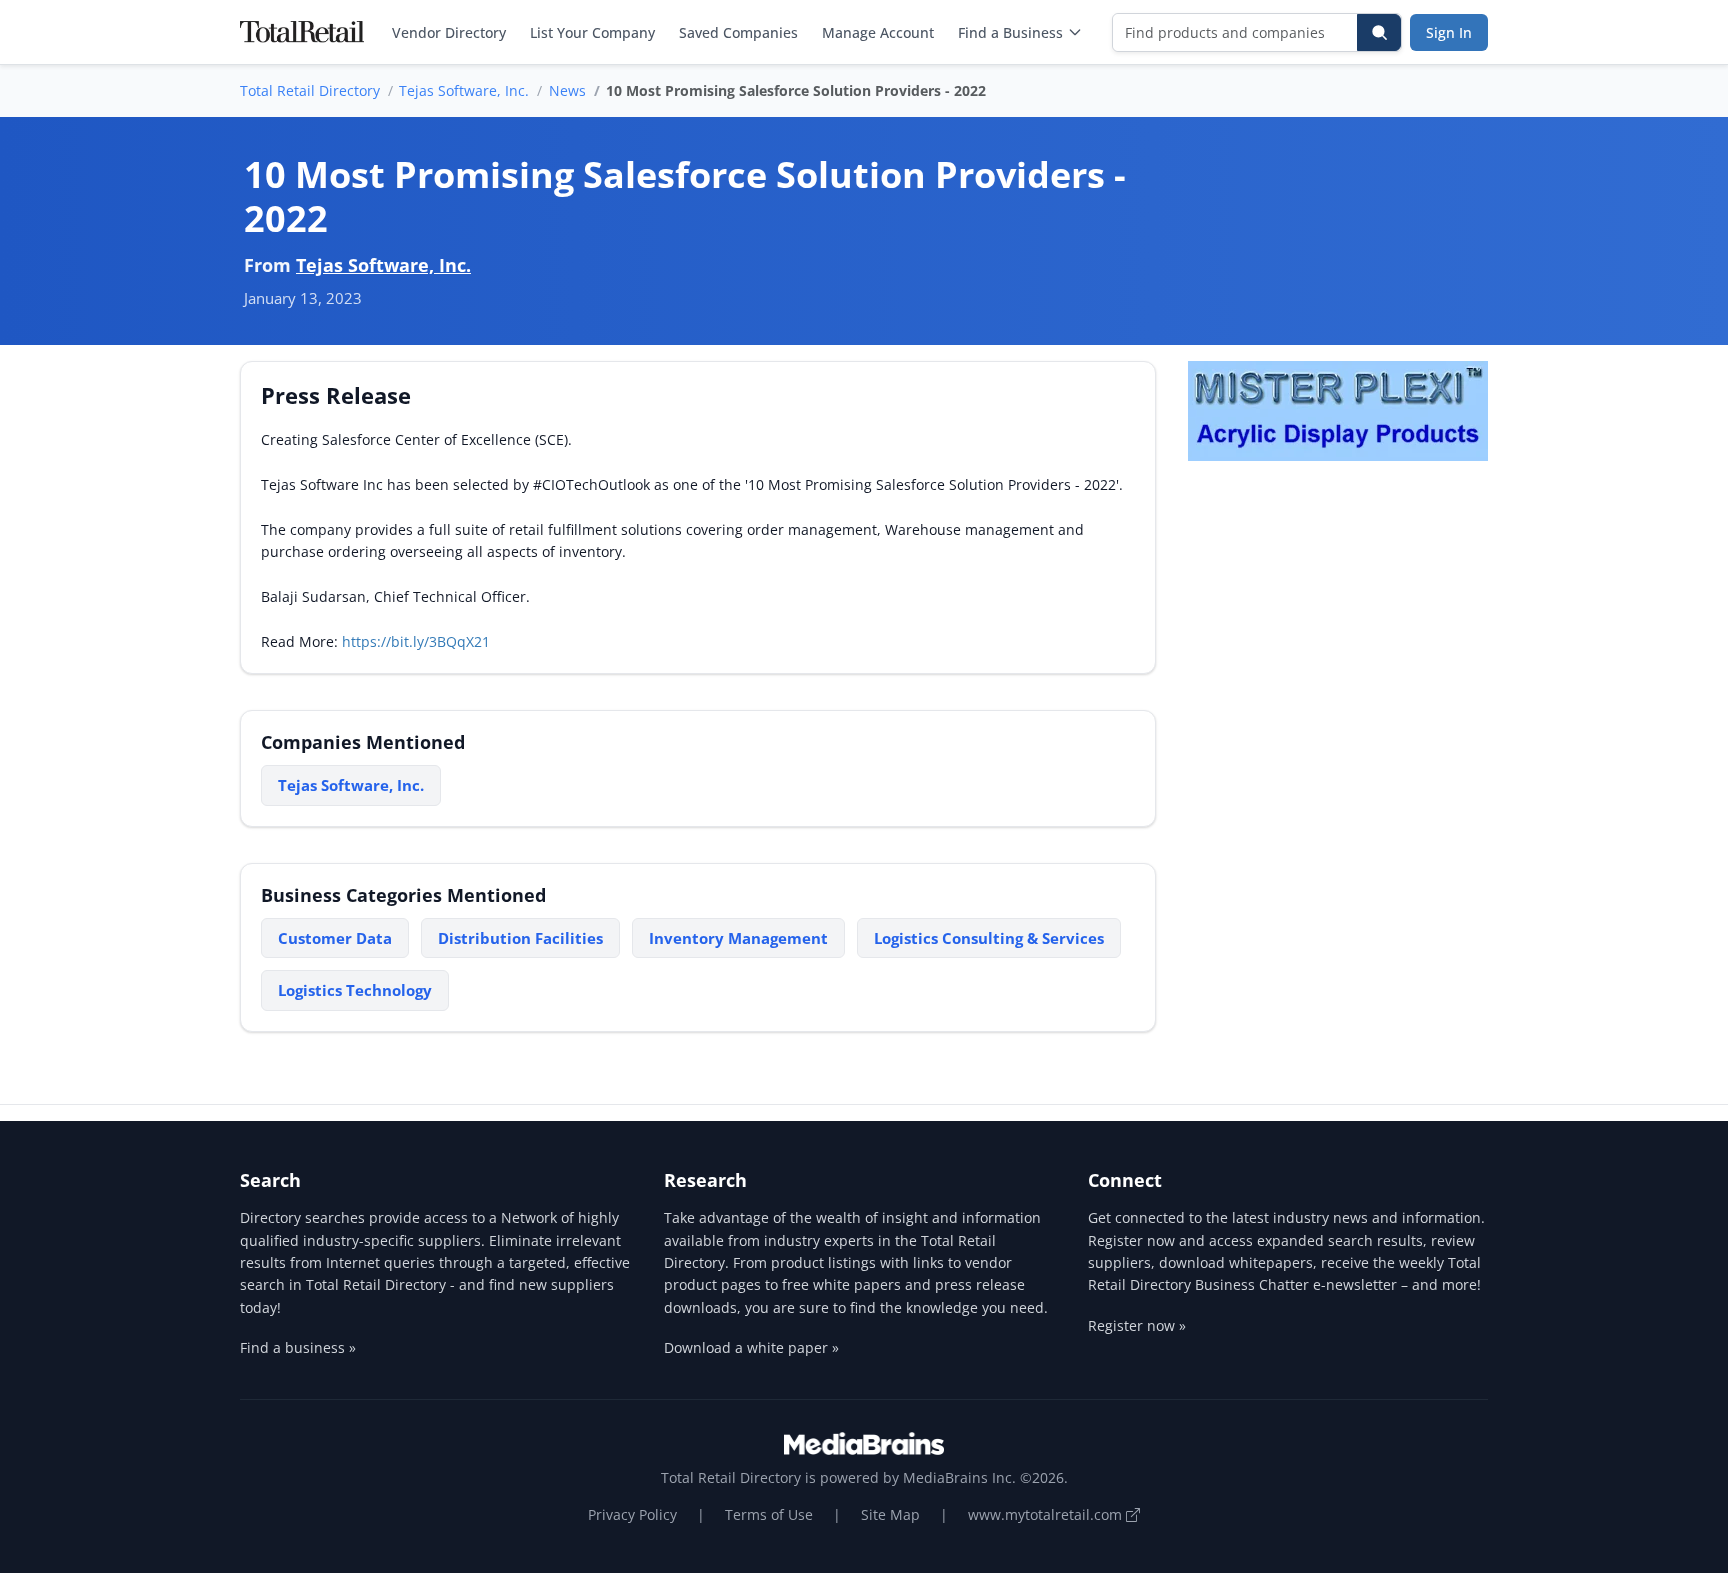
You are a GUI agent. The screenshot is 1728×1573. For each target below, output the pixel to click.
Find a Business (1010, 32)
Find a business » (298, 1347)
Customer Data (335, 938)
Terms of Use (769, 1514)
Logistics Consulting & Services (989, 938)
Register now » (1137, 1325)
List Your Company (592, 32)
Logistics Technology (355, 990)
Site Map (890, 1514)
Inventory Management (738, 938)
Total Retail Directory (310, 90)
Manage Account (878, 32)
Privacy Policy (632, 1514)
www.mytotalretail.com (1047, 1514)
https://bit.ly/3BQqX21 (416, 641)
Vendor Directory (449, 32)
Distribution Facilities (520, 938)
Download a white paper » (751, 1347)
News (567, 90)
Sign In (1449, 32)
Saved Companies (738, 32)
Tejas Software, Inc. (464, 90)
